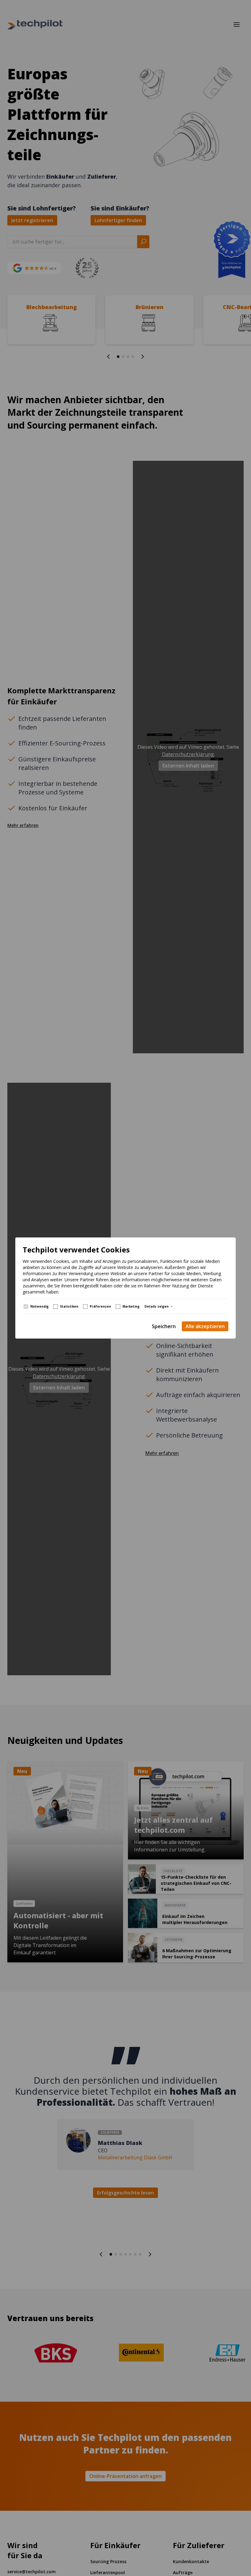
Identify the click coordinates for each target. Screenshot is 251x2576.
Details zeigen (157, 1306)
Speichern (164, 1326)
